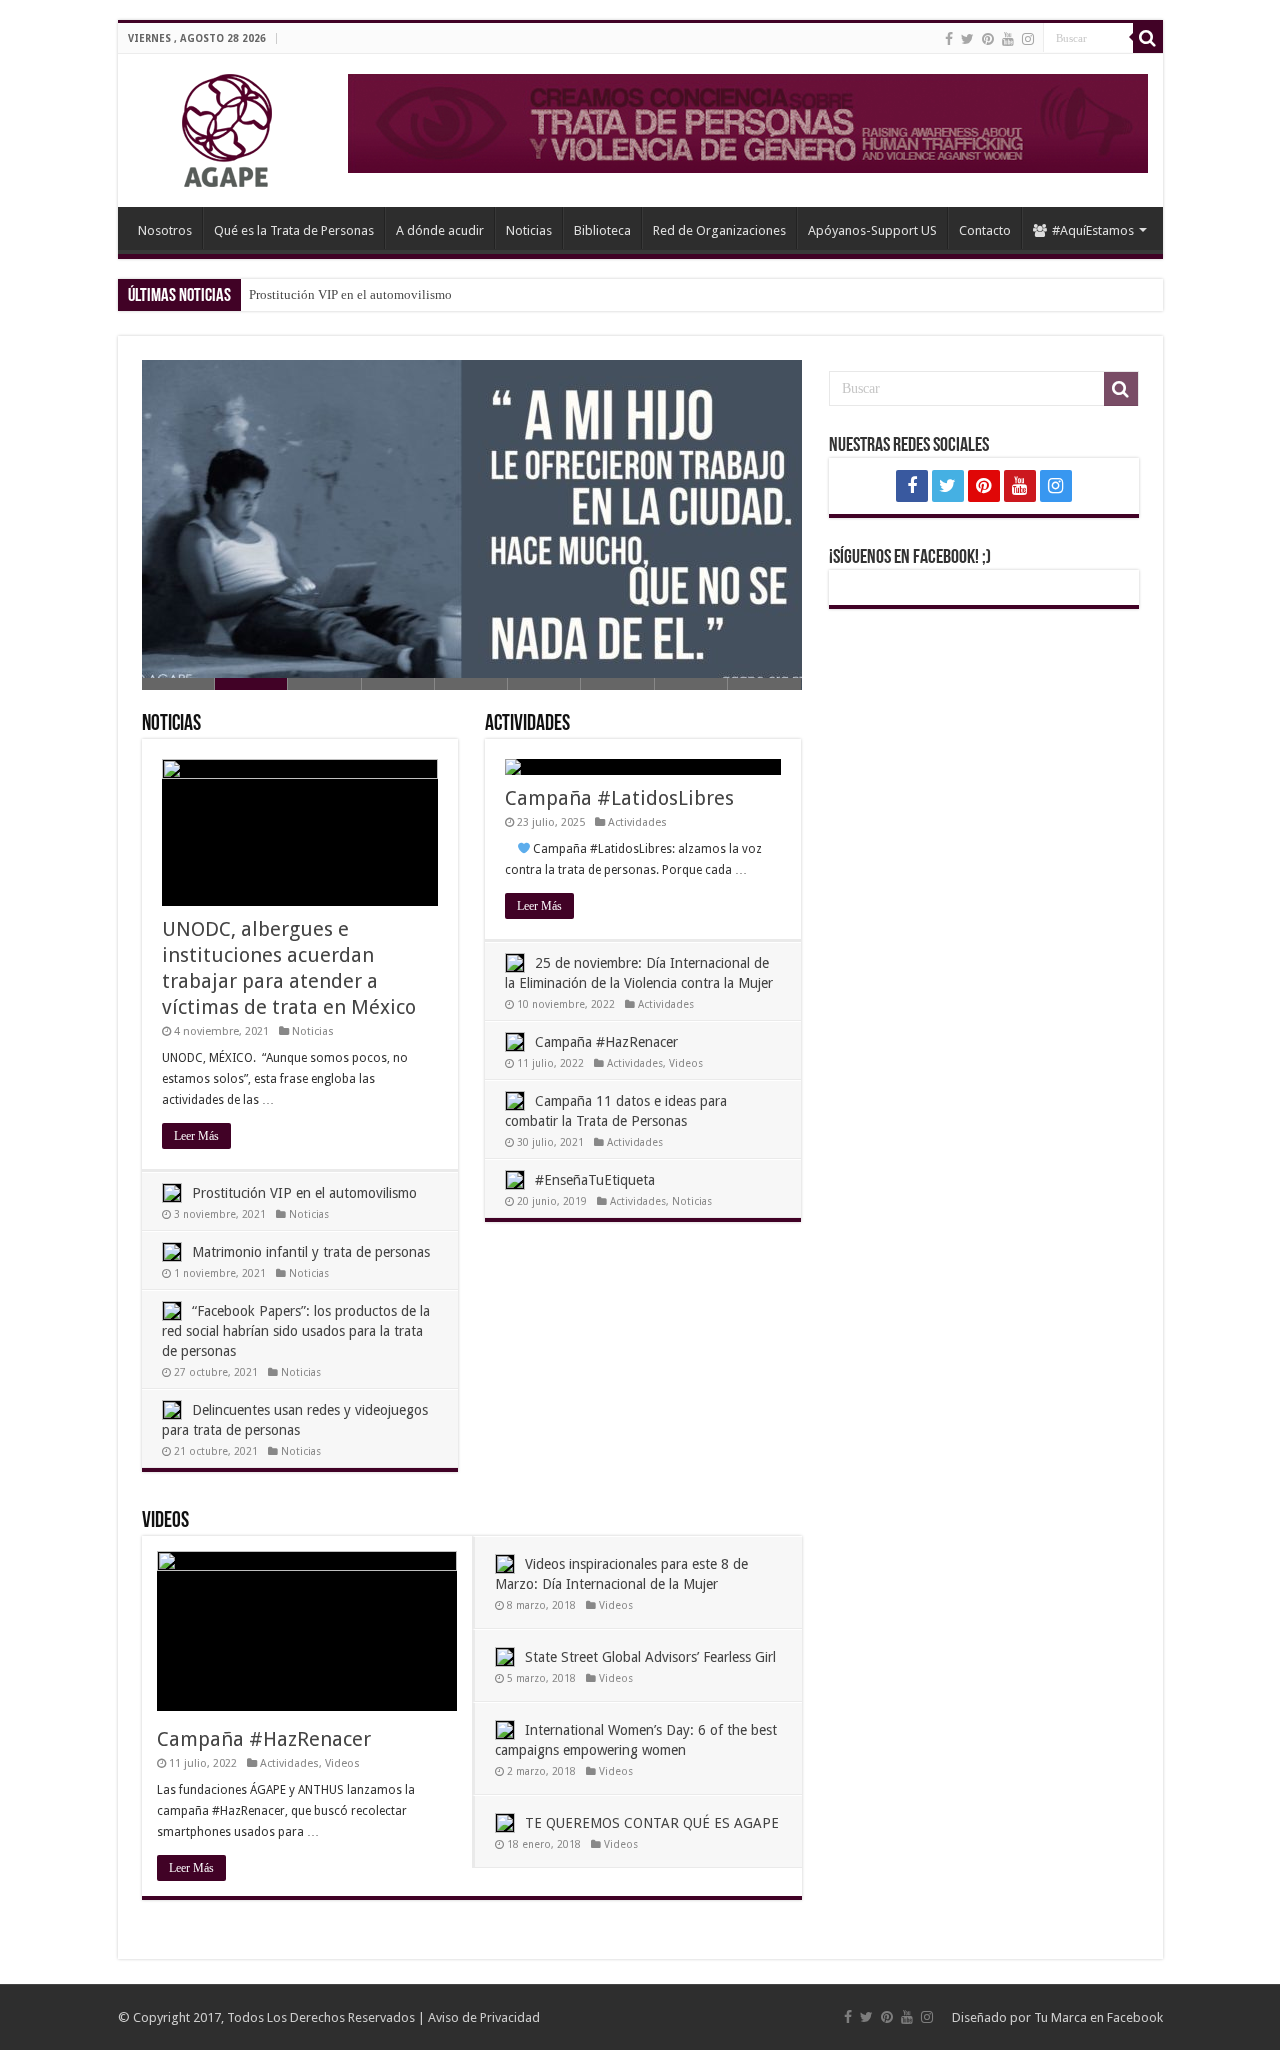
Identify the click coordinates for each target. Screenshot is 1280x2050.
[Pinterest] (988, 39)
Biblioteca (602, 230)
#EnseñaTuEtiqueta (595, 1180)
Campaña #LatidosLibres (619, 798)
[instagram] (1028, 39)
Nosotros (165, 230)
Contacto (985, 230)
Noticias (529, 230)
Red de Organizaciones (719, 230)
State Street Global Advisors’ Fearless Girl (650, 1657)
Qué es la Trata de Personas (294, 230)
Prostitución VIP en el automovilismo (350, 294)
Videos (686, 1063)
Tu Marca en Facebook (1098, 2017)
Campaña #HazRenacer (606, 1042)
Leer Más (196, 1136)
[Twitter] (967, 39)
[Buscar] (1148, 38)
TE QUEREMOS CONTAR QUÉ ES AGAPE (652, 1823)
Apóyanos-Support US (872, 230)
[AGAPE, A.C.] (203, 127)
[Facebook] (949, 39)
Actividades (527, 724)
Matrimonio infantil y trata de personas (311, 1252)
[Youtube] (1008, 39)
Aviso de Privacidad (484, 2017)
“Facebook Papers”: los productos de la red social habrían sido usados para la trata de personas (296, 1331)
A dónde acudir (440, 230)
